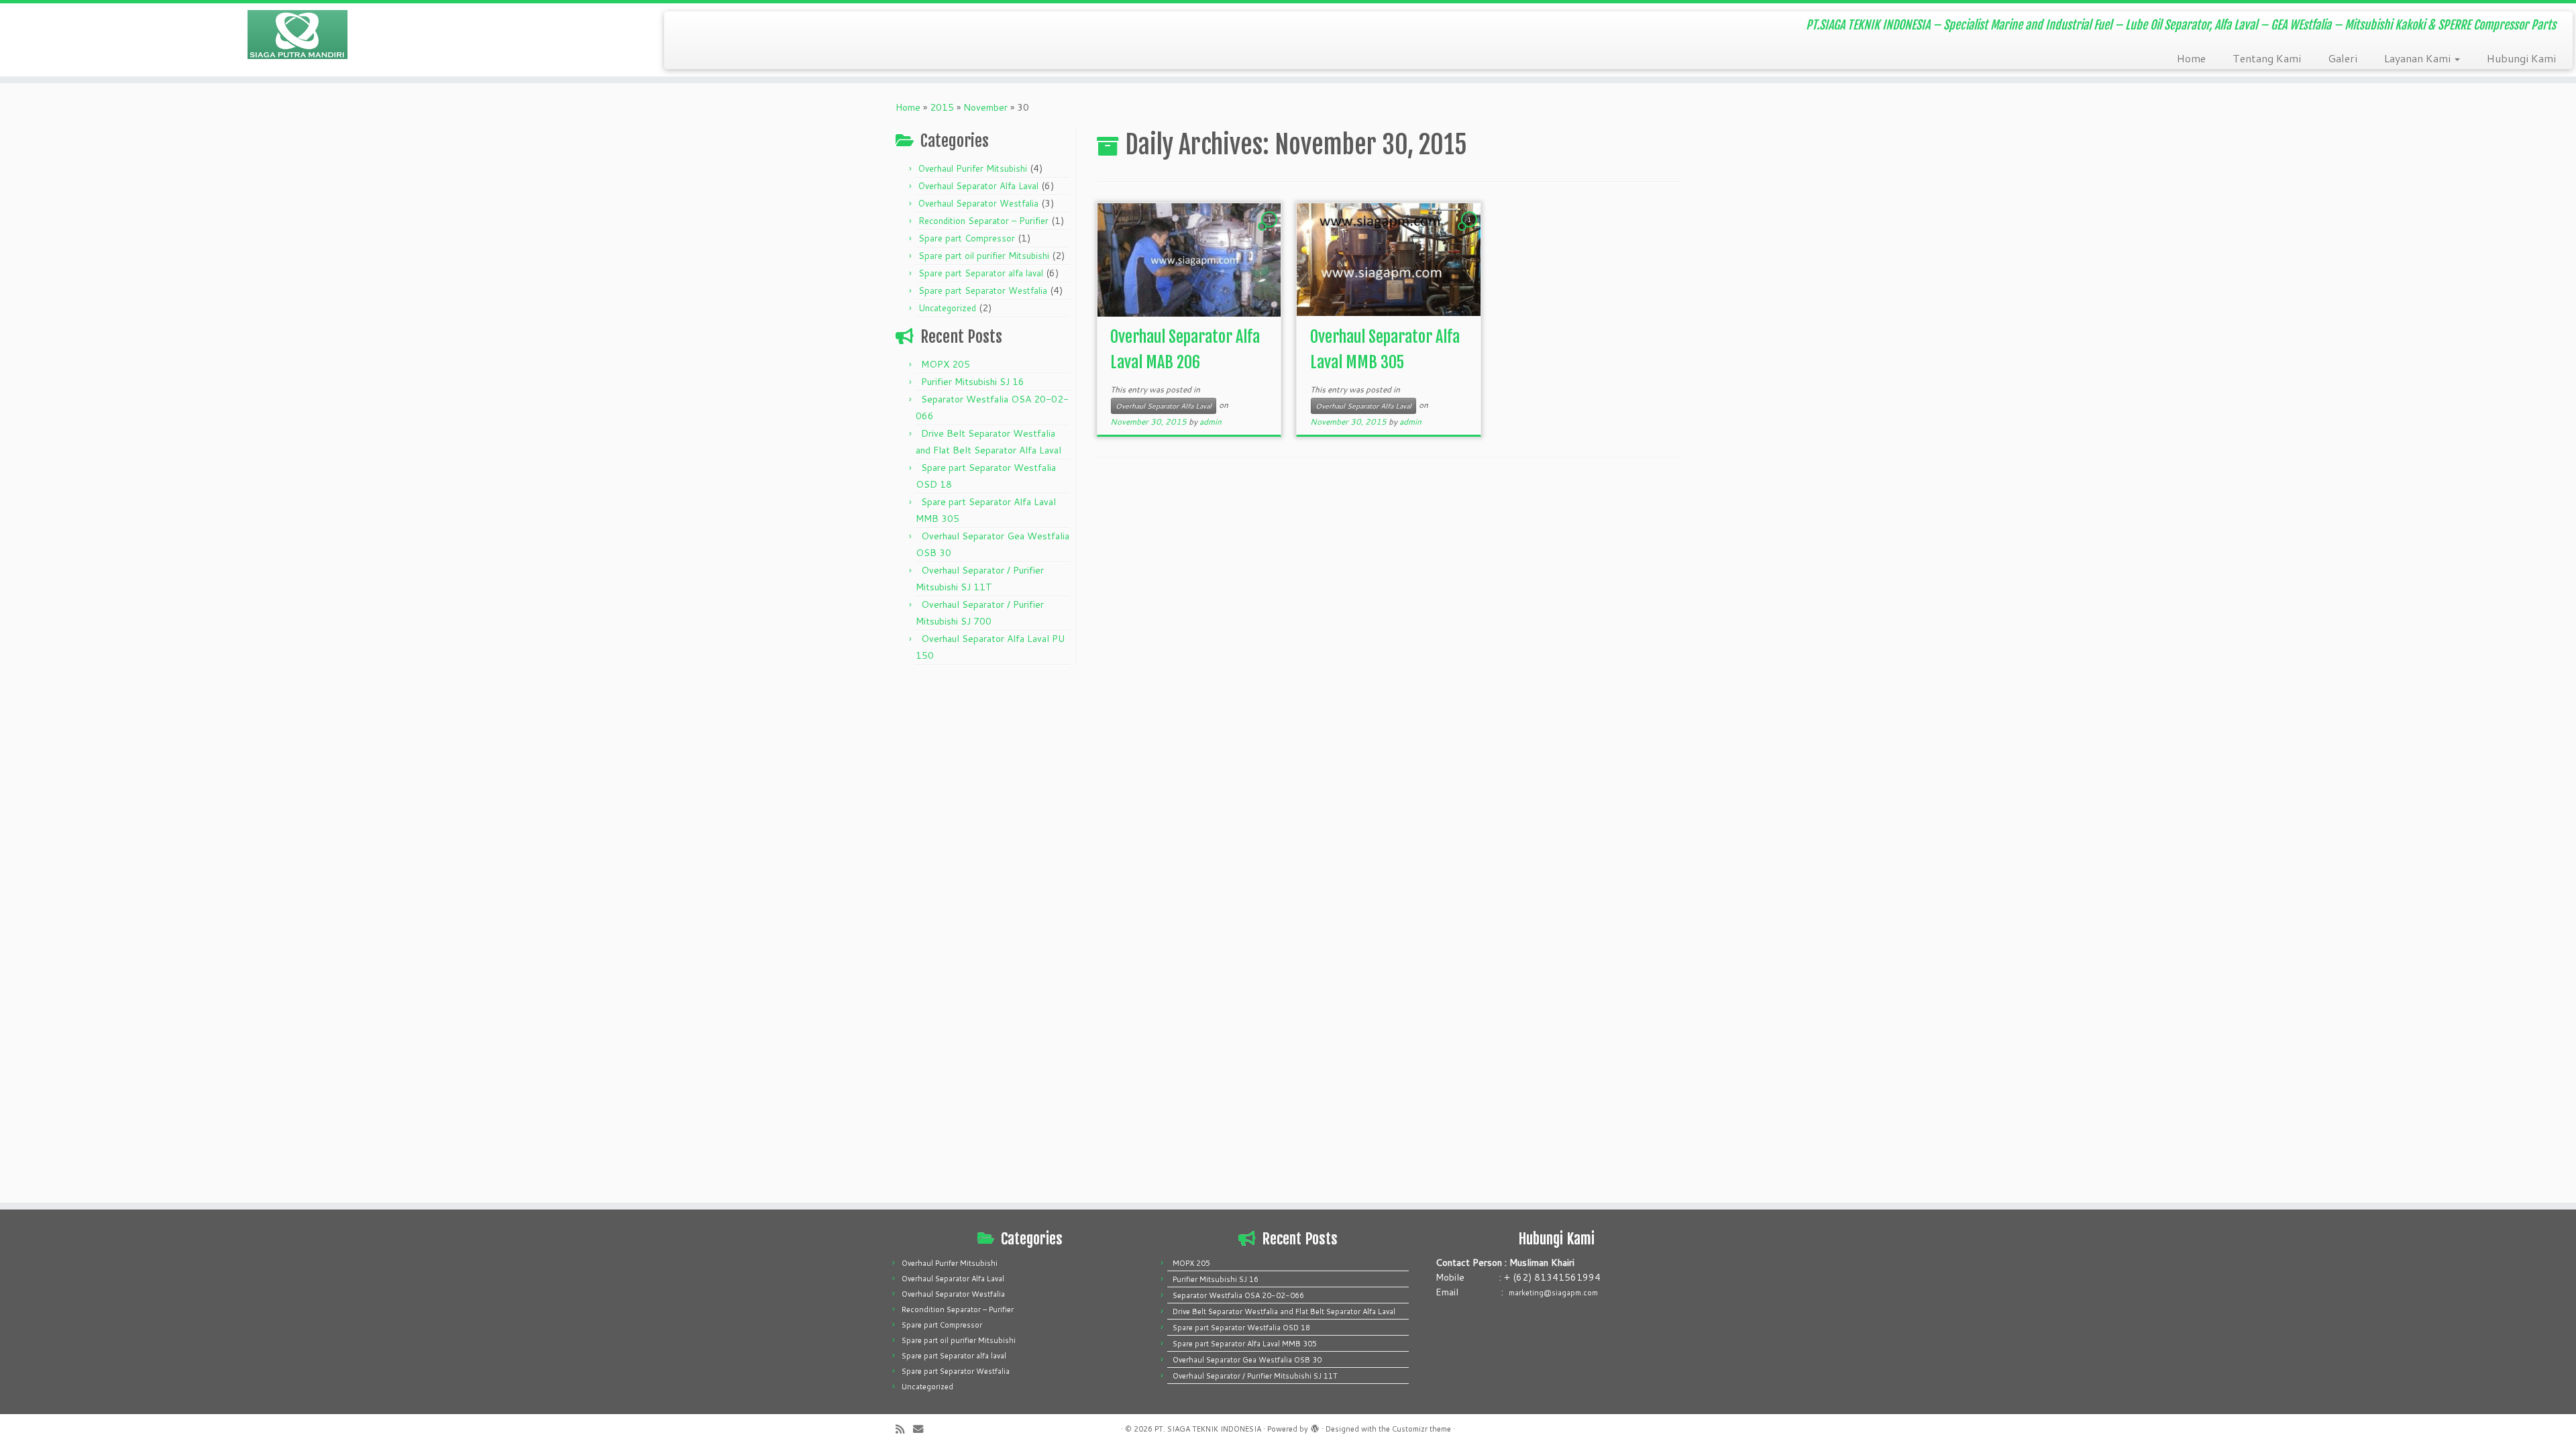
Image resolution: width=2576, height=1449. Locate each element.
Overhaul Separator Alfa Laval (978, 186)
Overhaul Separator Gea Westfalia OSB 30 (1247, 1360)
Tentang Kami (2267, 58)
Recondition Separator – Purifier (983, 221)
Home (2191, 58)
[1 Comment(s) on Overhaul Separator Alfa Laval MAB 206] (1271, 232)
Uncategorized (947, 308)
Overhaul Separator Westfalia (978, 203)
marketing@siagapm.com (1553, 1293)
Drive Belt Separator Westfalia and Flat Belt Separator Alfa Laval (1284, 1311)
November (985, 107)
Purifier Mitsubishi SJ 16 (973, 382)
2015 (942, 107)
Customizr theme (1421, 1429)
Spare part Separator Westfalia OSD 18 (1241, 1328)
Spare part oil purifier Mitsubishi (984, 256)
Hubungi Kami (2521, 58)
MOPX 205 (946, 364)
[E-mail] (922, 1429)
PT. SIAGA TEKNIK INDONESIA (1208, 1429)
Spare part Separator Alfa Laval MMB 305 (1245, 1344)
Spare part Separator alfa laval (981, 273)
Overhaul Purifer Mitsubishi (973, 168)
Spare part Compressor (967, 238)
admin (1211, 422)
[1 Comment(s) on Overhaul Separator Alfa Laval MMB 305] (1470, 232)
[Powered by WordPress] (1315, 1426)
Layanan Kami (2419, 58)
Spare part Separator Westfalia (983, 290)
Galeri (2343, 58)
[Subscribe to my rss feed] (904, 1429)
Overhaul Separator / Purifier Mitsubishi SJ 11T (1255, 1376)
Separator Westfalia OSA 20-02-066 (1238, 1295)
